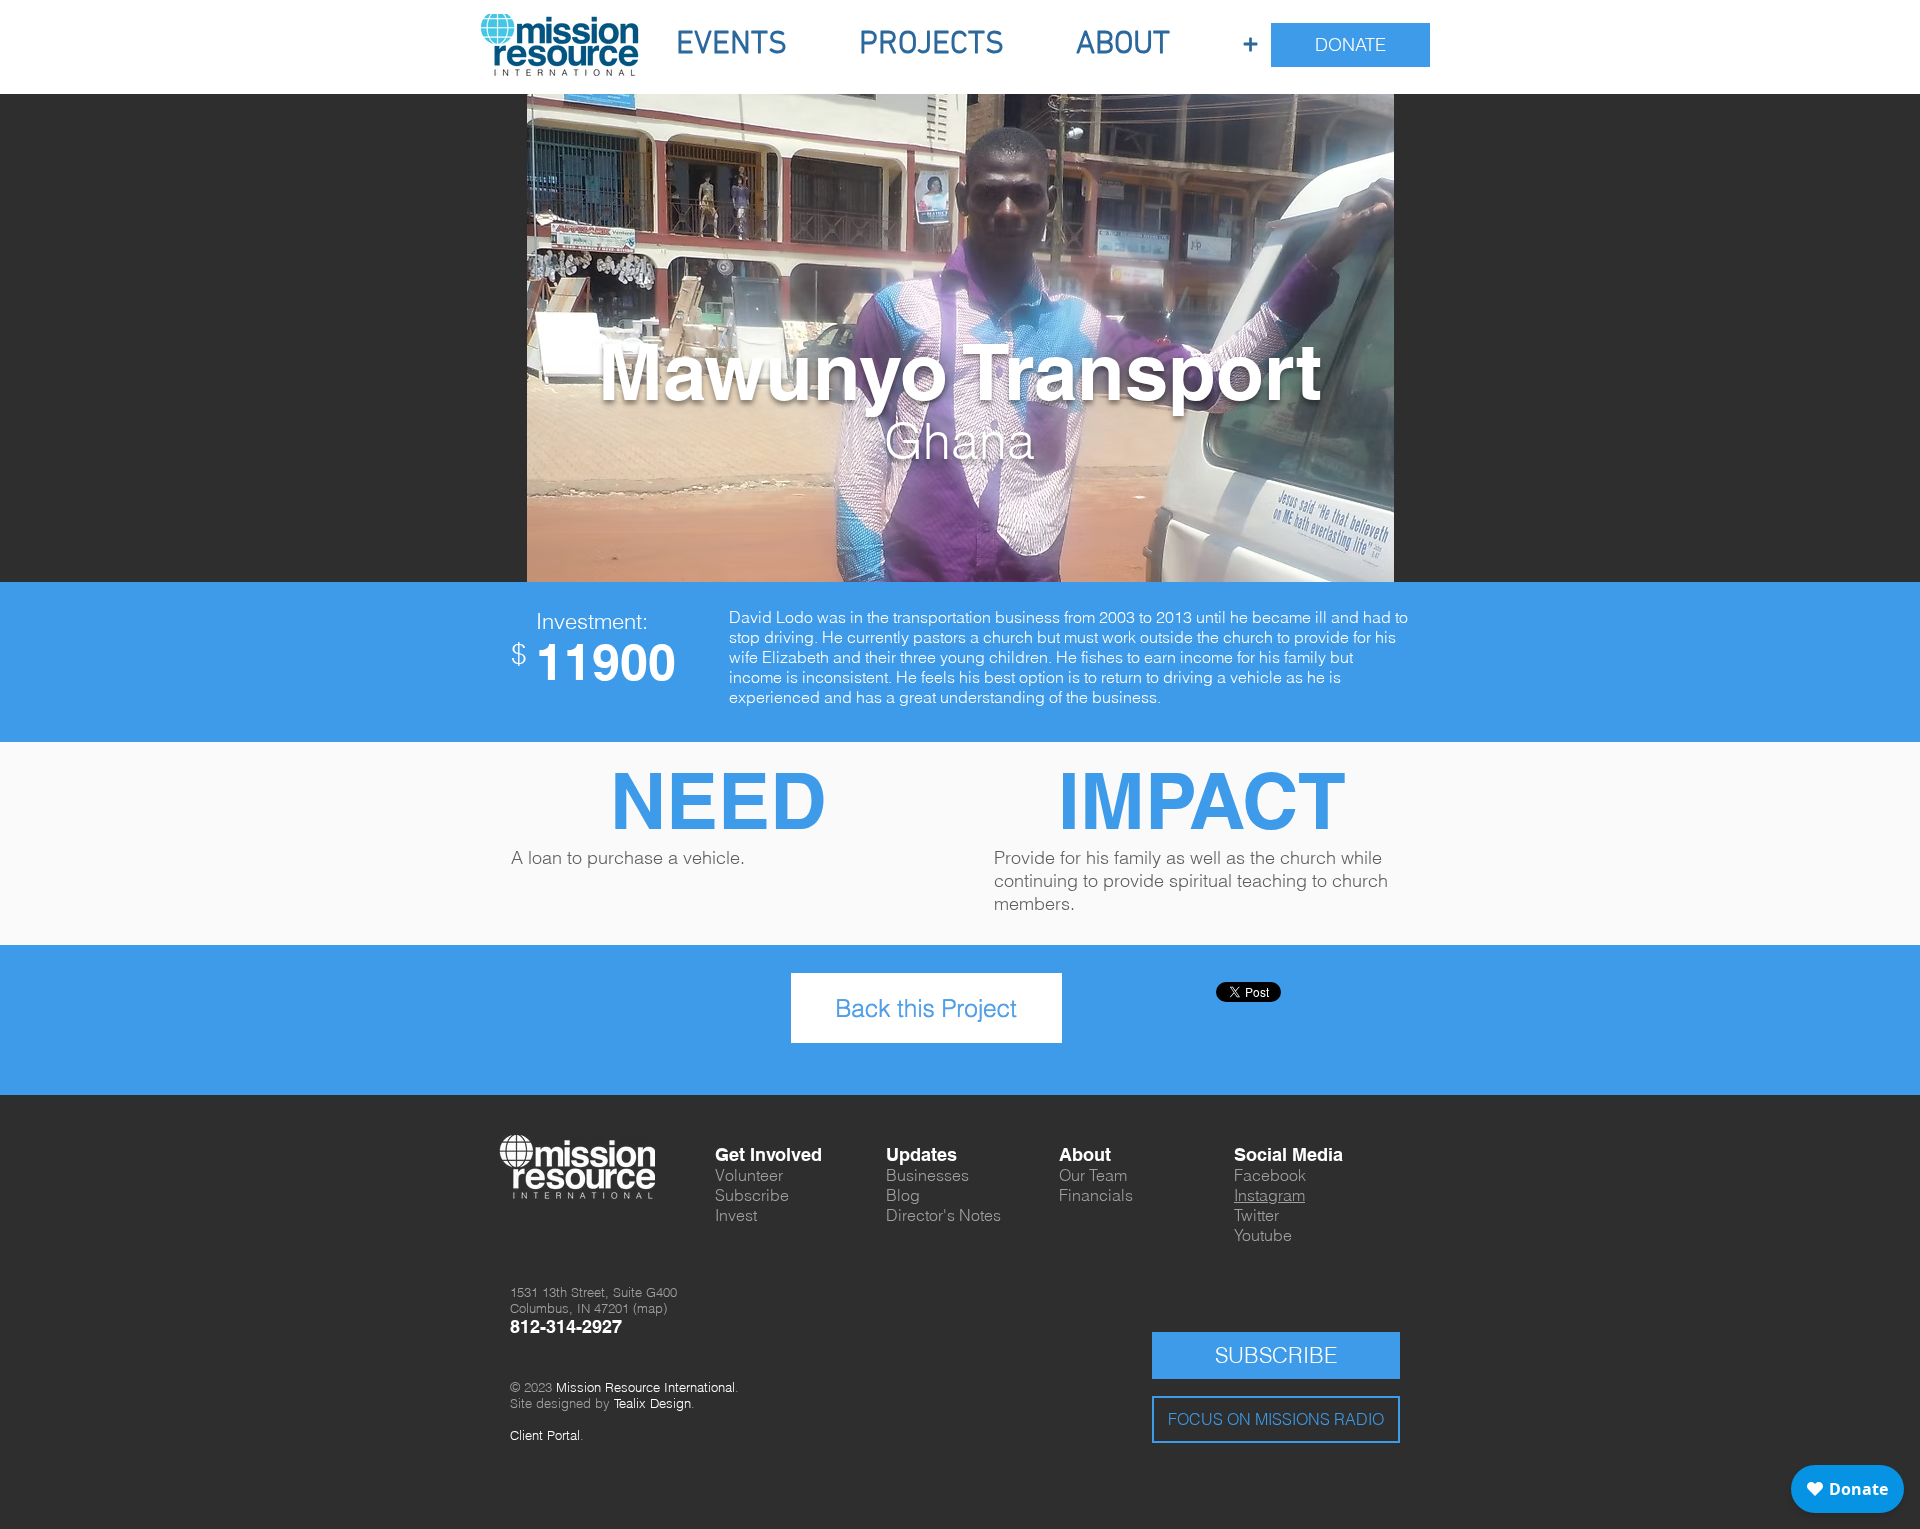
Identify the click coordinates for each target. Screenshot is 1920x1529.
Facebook (1270, 1175)
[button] (731, 45)
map (650, 1308)
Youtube (1263, 1235)
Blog (903, 1195)
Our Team (1093, 1175)
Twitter (1256, 1215)
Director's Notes (943, 1215)
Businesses (927, 1175)
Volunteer (749, 1175)
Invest (736, 1215)
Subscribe (752, 1195)
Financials (1096, 1195)
